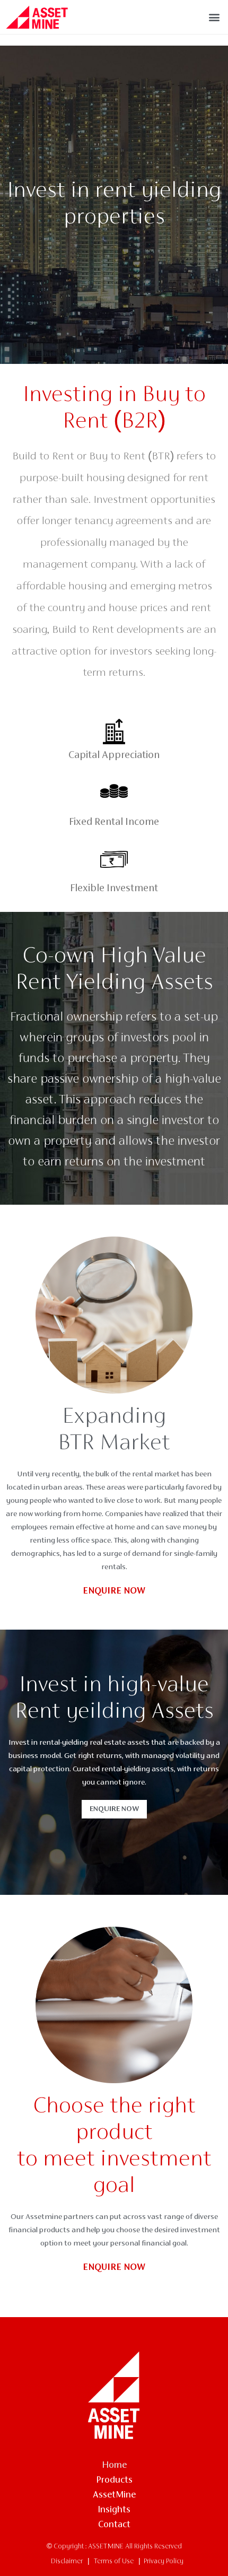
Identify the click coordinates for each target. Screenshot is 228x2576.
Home (114, 2466)
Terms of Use (114, 2562)
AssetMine (114, 2495)
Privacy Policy (164, 2562)
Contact (114, 2525)
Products (114, 2481)
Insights (114, 2510)
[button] (214, 17)
